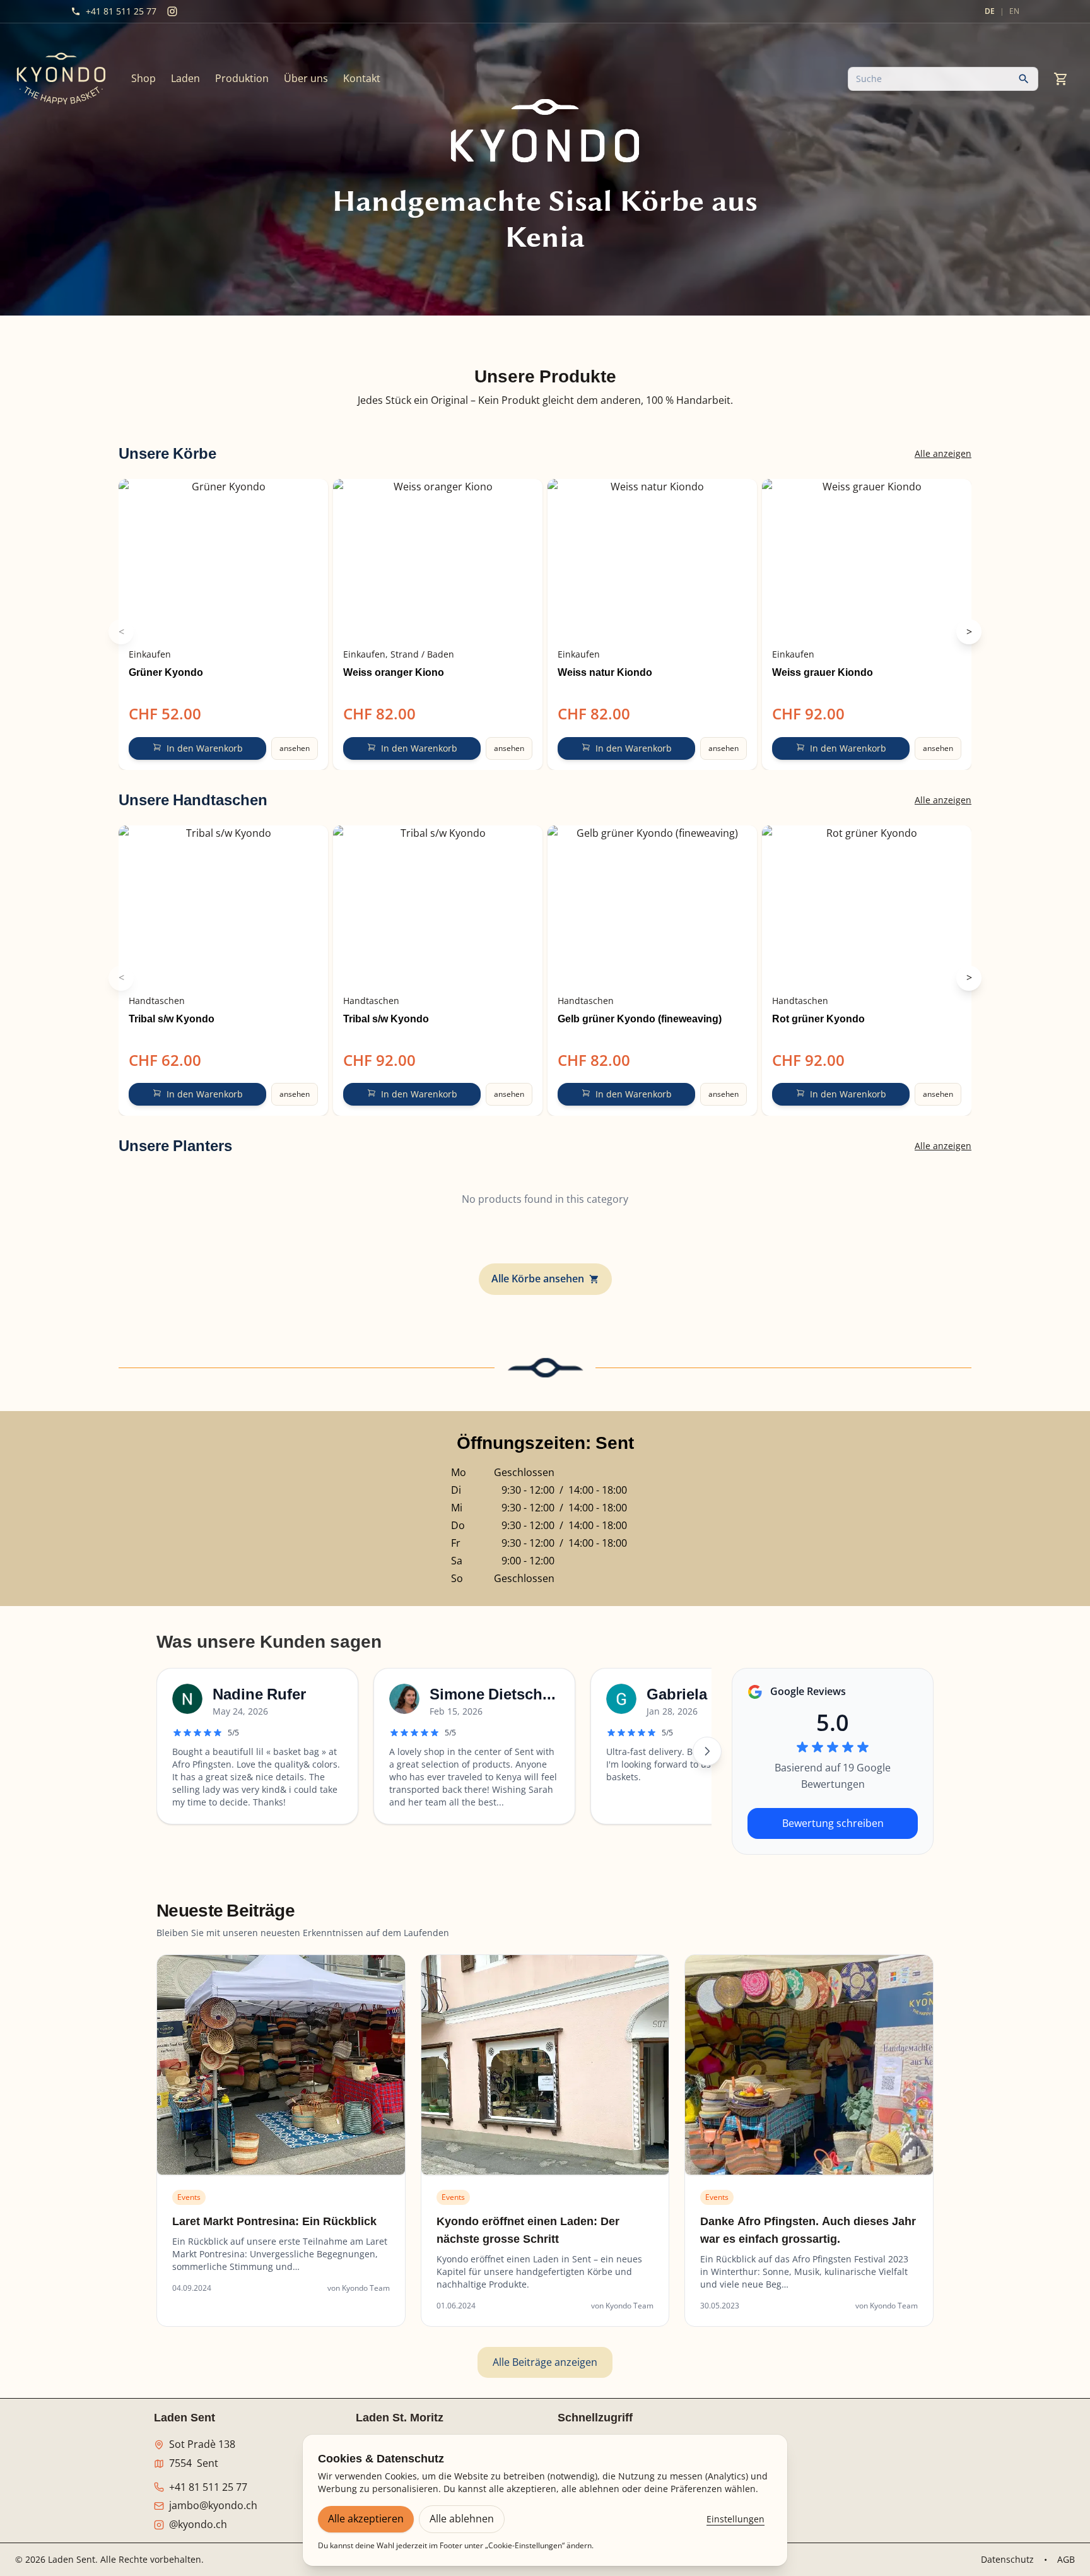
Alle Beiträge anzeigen (545, 2362)
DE (990, 11)
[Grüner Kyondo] (223, 560)
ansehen (295, 748)
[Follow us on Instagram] (172, 11)
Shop (144, 78)
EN (1014, 11)
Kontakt (362, 78)
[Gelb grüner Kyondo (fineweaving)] (652, 906)
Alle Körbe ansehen (538, 1279)
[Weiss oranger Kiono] (438, 560)
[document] (545, 401)
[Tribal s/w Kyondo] (223, 906)
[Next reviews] (707, 1751)
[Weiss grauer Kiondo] (867, 560)
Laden (185, 78)
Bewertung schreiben (833, 1823)
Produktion (242, 78)
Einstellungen (735, 2519)
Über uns (306, 78)
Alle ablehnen (462, 2519)
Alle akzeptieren (366, 2519)
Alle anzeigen (943, 453)
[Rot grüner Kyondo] (867, 906)
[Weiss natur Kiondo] (652, 560)
